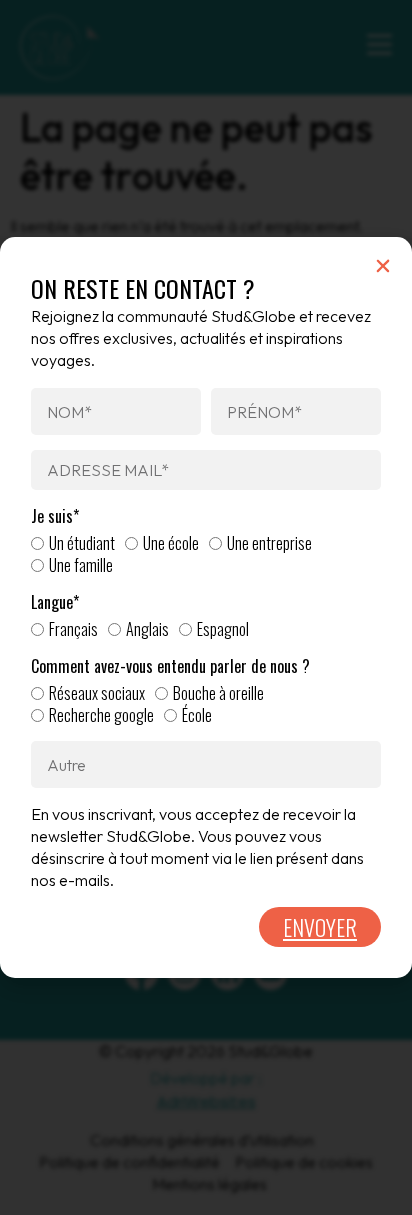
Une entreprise (269, 543)
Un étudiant (82, 543)
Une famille (81, 565)
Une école (171, 543)
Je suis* (55, 516)
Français (73, 629)
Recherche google (101, 715)
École (197, 715)
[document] (206, 607)
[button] (383, 266)
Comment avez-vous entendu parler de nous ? (170, 666)
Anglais (147, 629)
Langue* (55, 602)
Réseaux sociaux (97, 693)
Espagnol (223, 629)
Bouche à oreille (218, 693)
